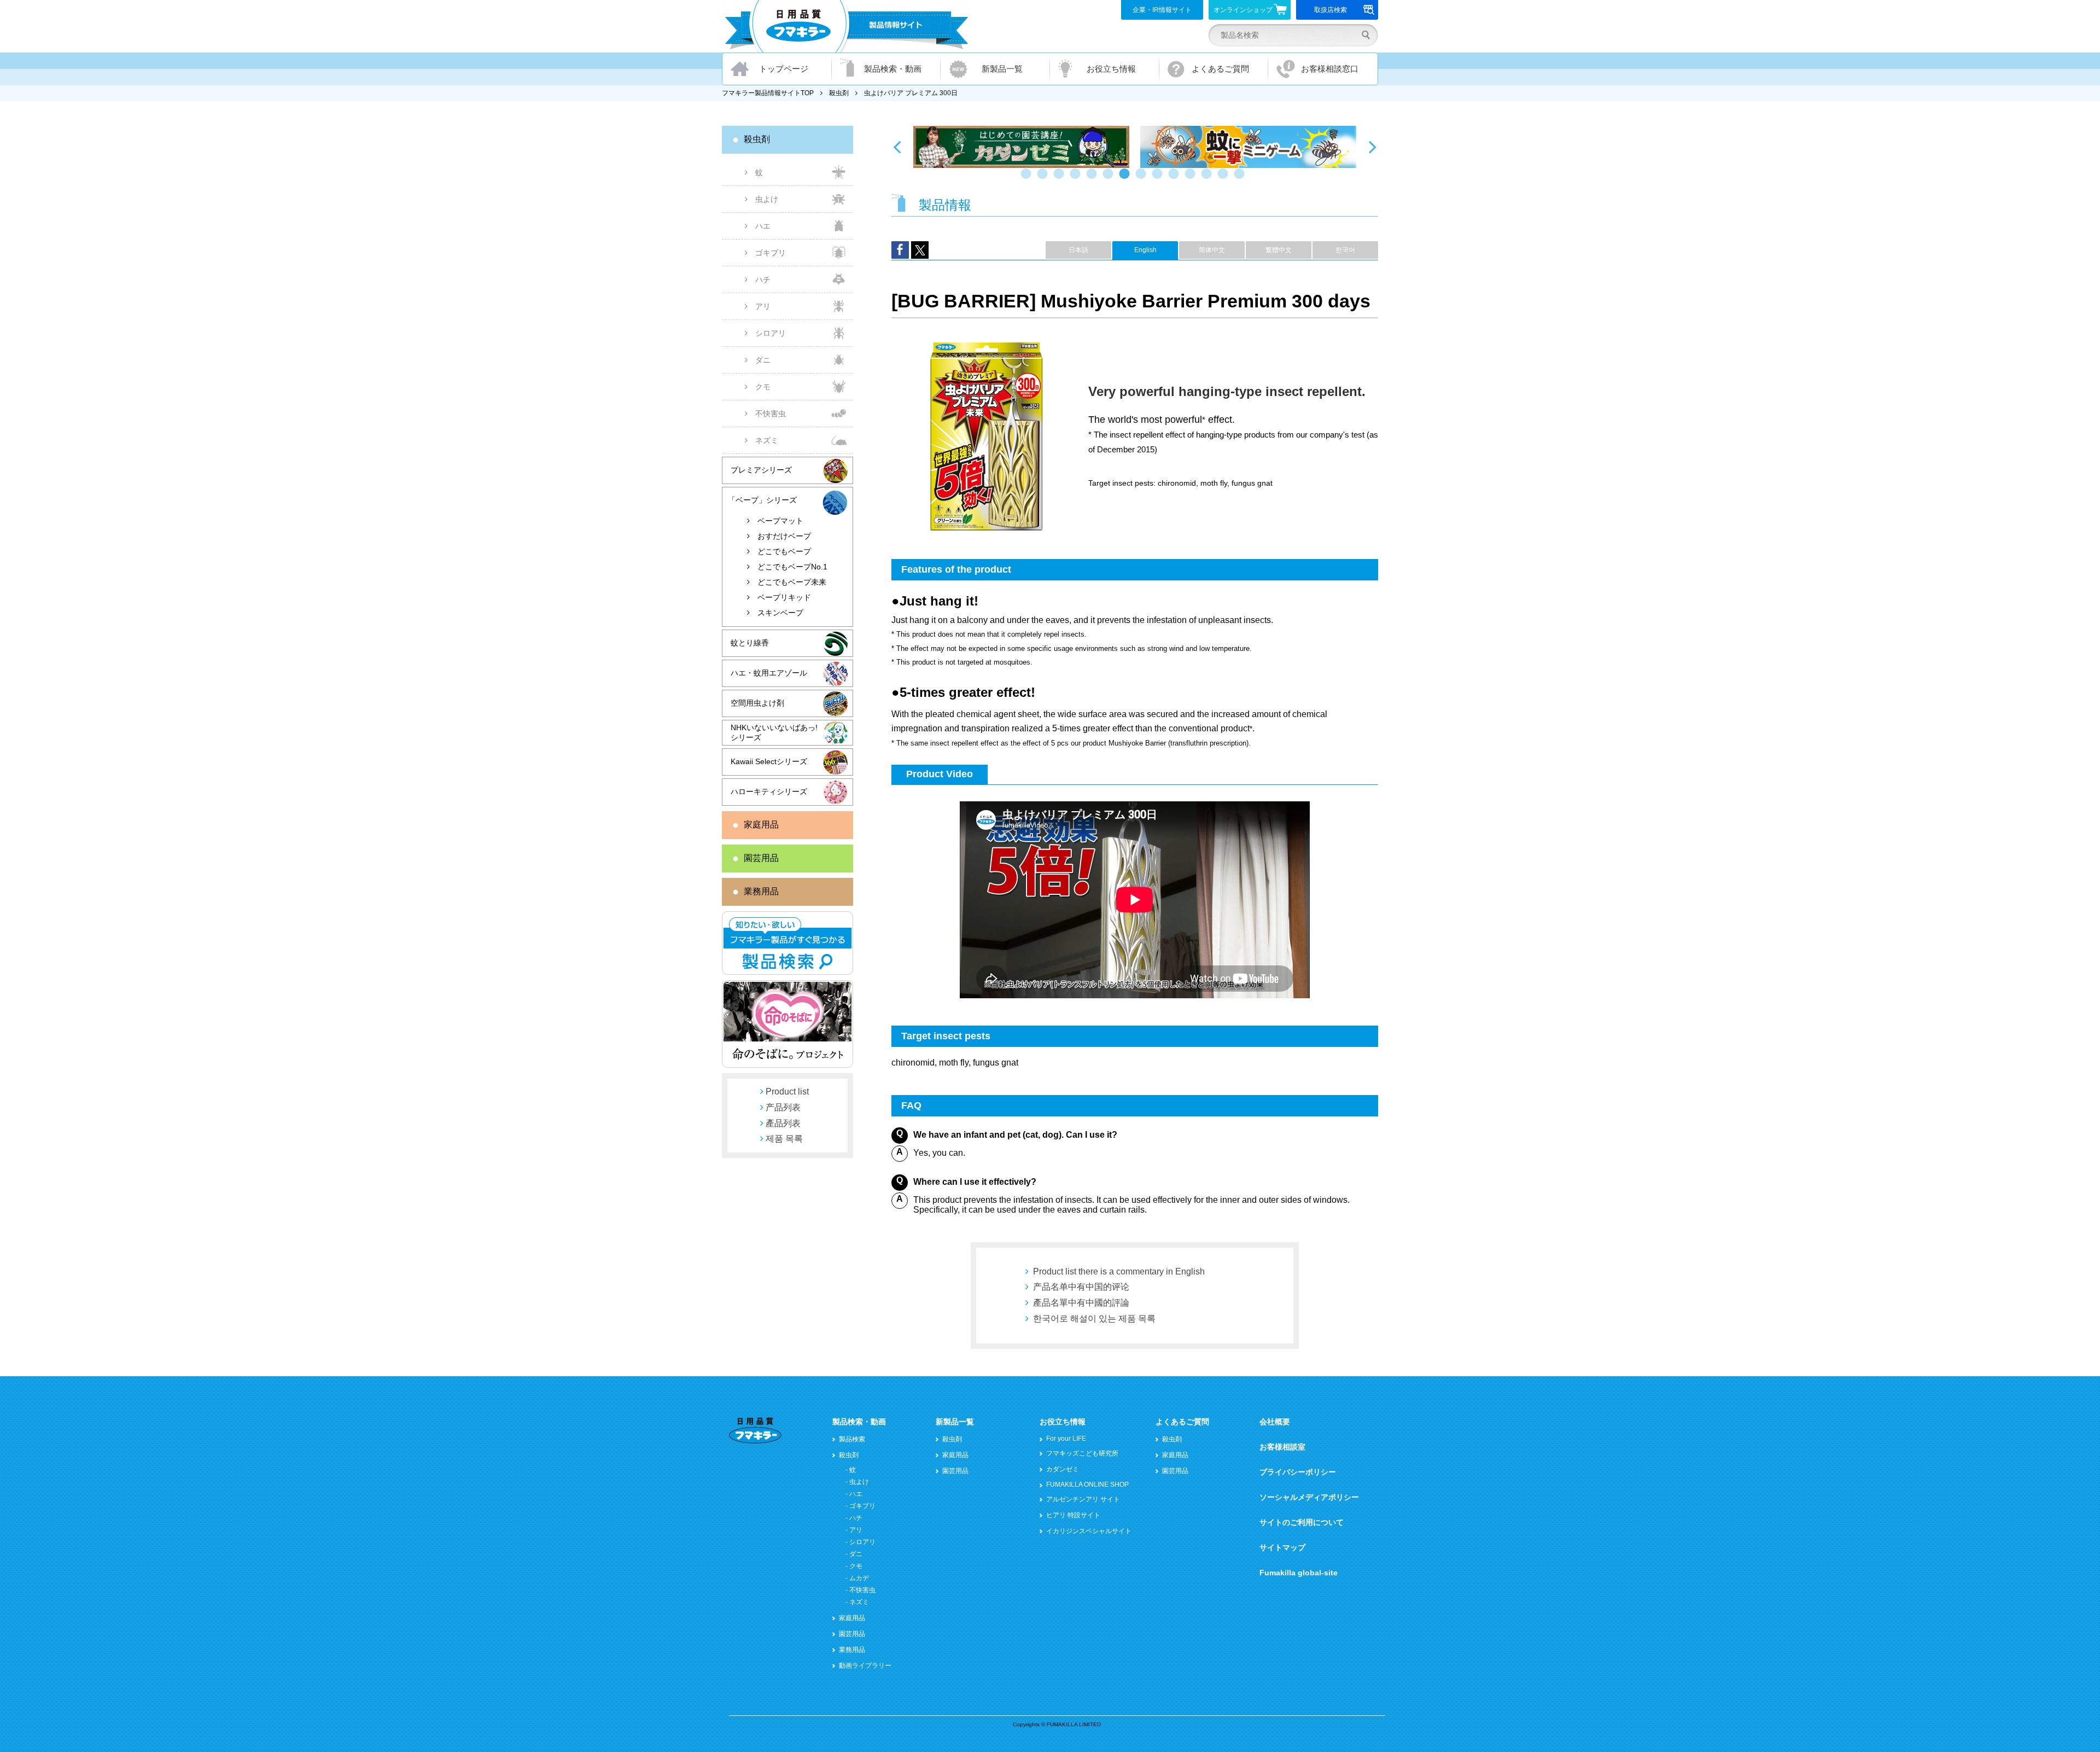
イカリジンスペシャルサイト (1089, 1531)
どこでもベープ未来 (792, 582)
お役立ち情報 (1111, 69)
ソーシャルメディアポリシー (1309, 1497)
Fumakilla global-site (1299, 1573)
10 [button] (1176, 179)
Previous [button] (897, 147)
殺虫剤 (839, 93)
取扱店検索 (1331, 10)
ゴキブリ (771, 253)
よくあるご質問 (1220, 69)
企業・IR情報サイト (1162, 10)
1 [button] (1028, 179)
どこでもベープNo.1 (792, 567)
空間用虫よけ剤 (757, 703)
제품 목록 (784, 1139)
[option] (1021, 147)
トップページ (784, 69)
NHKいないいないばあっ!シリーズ (774, 732)
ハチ (763, 280)
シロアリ (771, 333)
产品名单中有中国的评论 (1081, 1287)
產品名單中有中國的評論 (1081, 1303)
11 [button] (1192, 179)
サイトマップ (1282, 1547)
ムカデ (859, 1578)
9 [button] (1159, 179)
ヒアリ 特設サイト (1073, 1515)
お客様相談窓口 (1330, 69)
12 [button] (1209, 179)
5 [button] (1094, 179)
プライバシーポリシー (1298, 1472)
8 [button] (1143, 179)
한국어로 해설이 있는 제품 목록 (1094, 1319)
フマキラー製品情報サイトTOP (768, 93)
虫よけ (767, 199)
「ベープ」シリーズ (762, 500)
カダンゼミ (1063, 1469)
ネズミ (767, 440)
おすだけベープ (784, 536)
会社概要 (1275, 1422)
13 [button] (1225, 179)
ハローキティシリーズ (769, 791)
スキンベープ (780, 613)
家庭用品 (761, 825)
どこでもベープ (784, 551)
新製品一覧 (1002, 69)
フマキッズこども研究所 (1082, 1453)
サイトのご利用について (1302, 1522)
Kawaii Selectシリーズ (769, 761)
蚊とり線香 (750, 643)
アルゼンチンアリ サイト (1083, 1499)
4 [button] (1077, 179)
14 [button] (1241, 179)
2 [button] (1045, 179)
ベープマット (780, 521)
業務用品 (761, 891)
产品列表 (783, 1107)
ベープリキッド (784, 597)
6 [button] (1110, 179)
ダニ (763, 360)
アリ (763, 306)
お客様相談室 (1282, 1447)
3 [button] (1061, 179)
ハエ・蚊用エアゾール (769, 673)
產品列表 (783, 1123)
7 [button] (1127, 179)
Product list (787, 1092)
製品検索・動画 (893, 69)
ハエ (763, 226)
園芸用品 (761, 858)
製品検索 (852, 1439)
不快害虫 (771, 414)
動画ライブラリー (865, 1666)
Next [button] (1373, 147)
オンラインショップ (1243, 10)
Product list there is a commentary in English (1119, 1271)
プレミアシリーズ (761, 470)
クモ (763, 387)
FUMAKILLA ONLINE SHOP (1087, 1485)
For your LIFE (1066, 1439)
